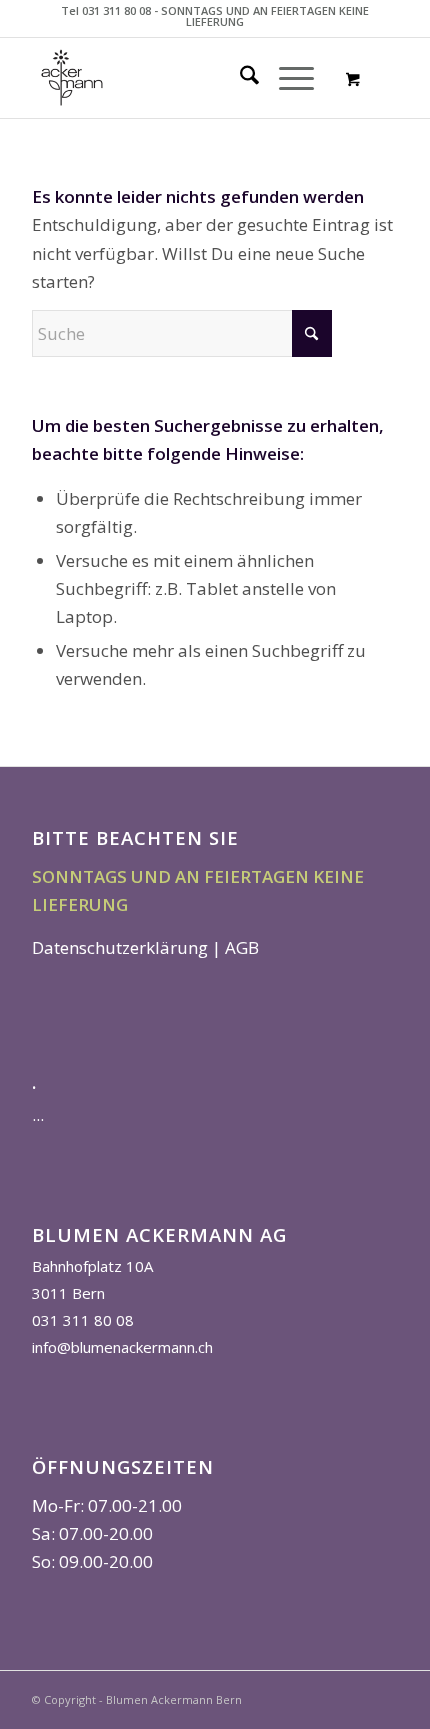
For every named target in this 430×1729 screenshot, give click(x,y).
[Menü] (286, 78)
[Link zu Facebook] (353, 1696)
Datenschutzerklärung (120, 947)
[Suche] (239, 78)
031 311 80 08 (83, 1320)
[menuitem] (239, 78)
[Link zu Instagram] (383, 1696)
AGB (242, 947)
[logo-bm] (178, 78)
